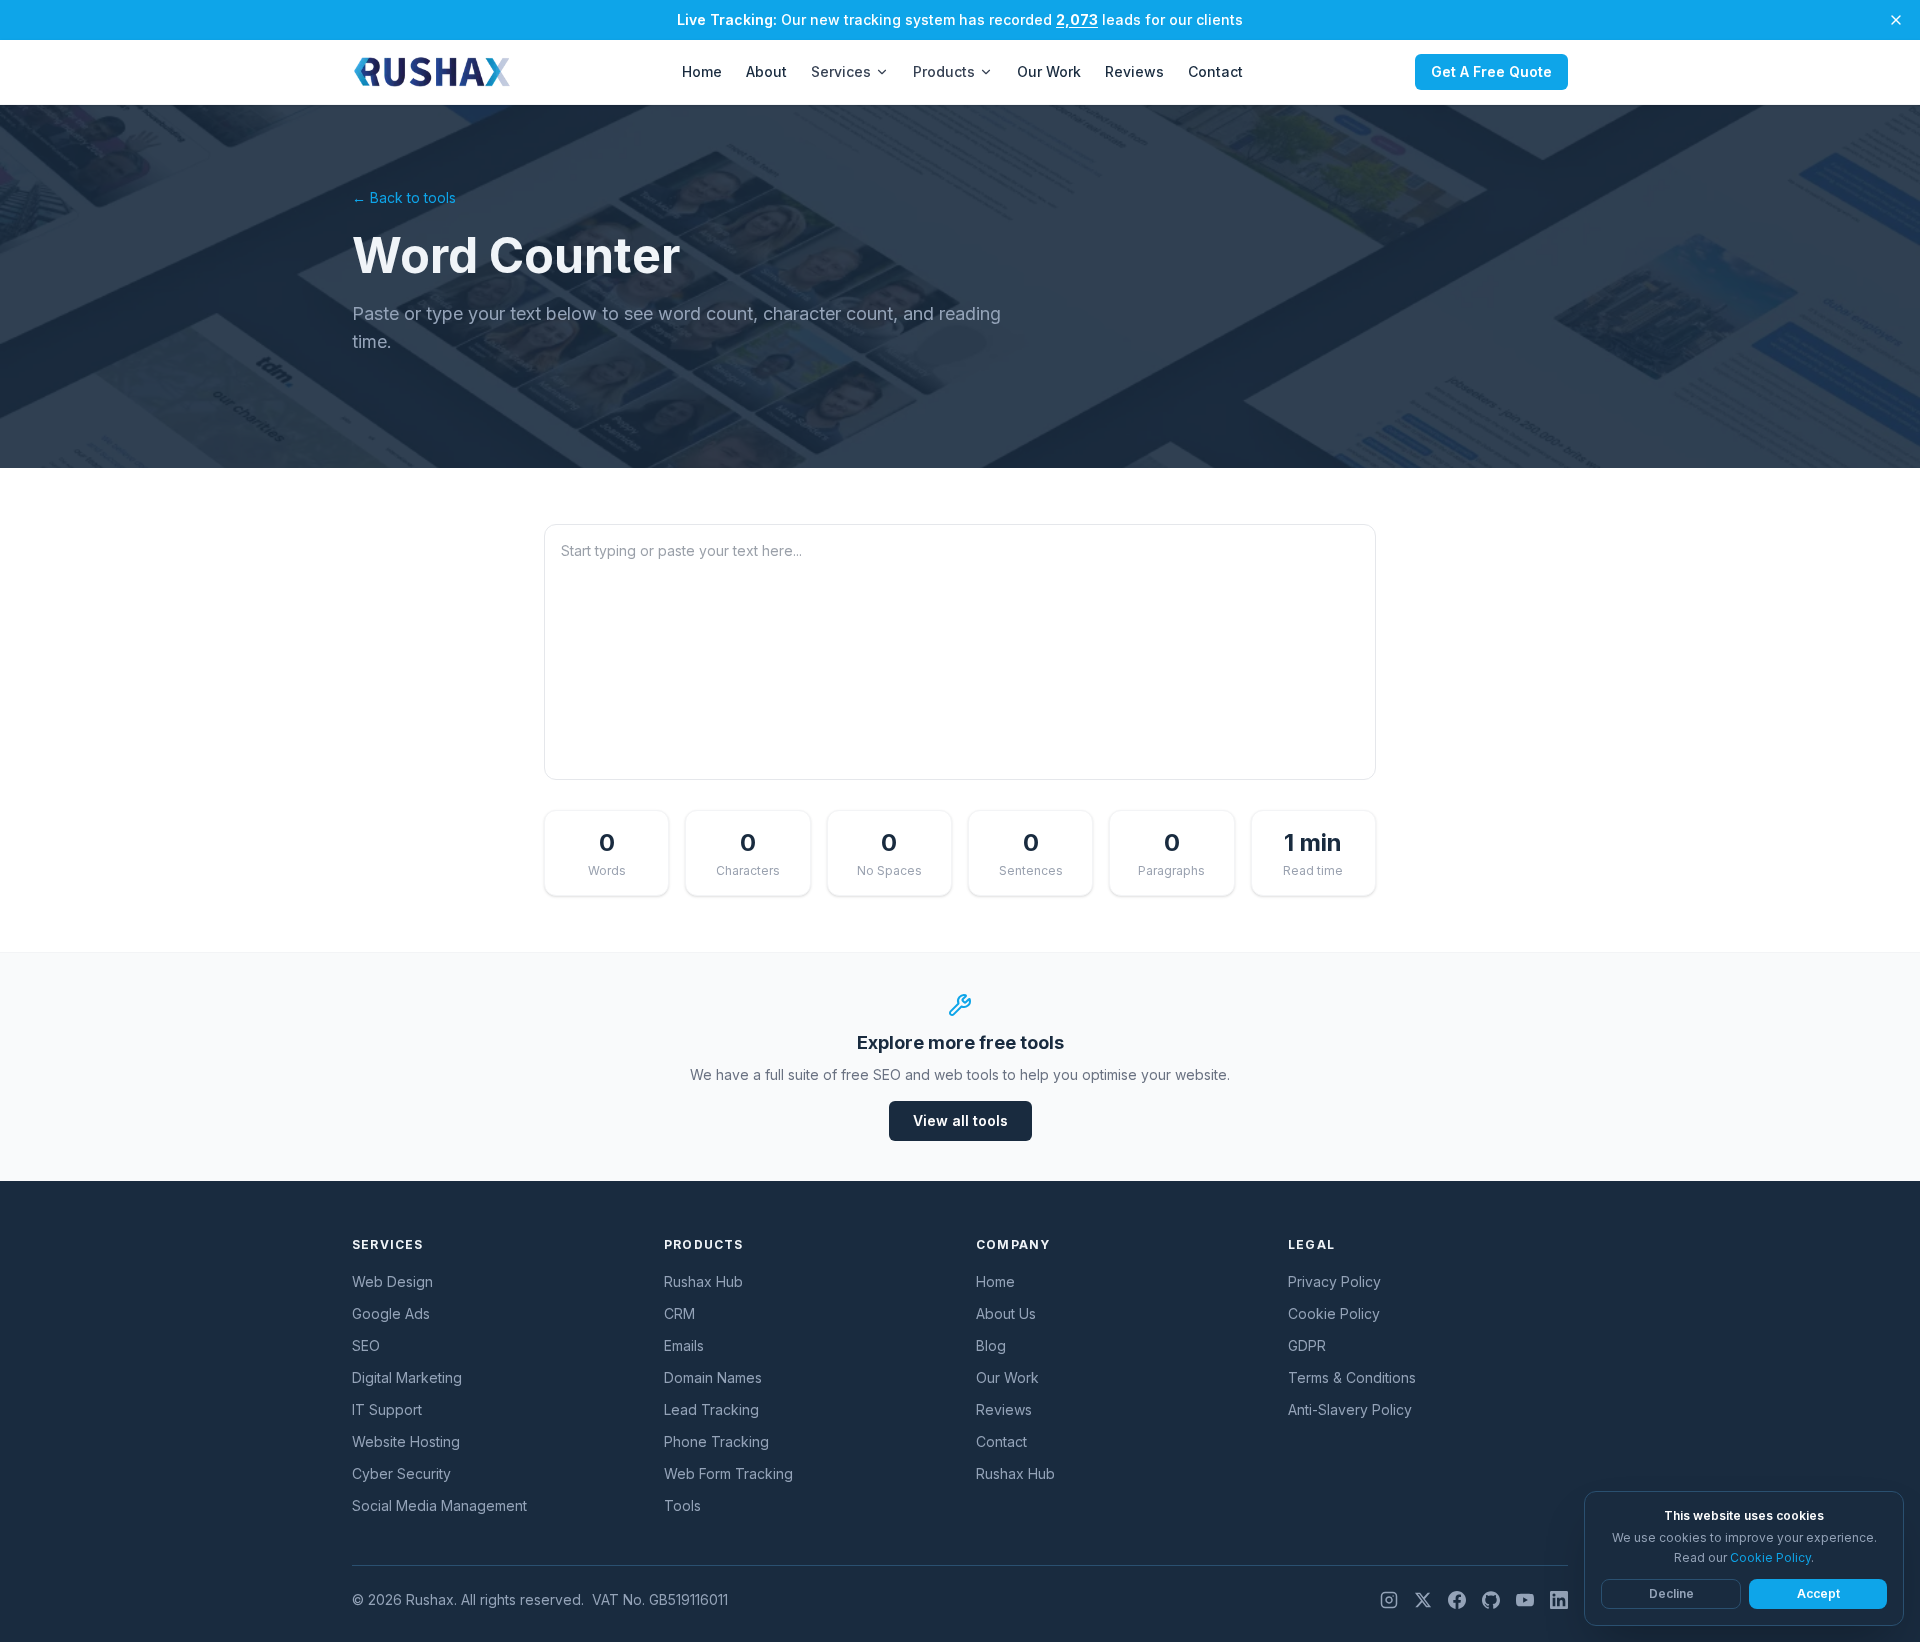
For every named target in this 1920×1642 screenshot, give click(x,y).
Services (841, 71)
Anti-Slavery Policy (1350, 1409)
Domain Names (713, 1377)
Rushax (430, 1599)
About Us (1006, 1313)
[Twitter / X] (1423, 1600)
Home (702, 71)
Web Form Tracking (728, 1473)
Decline (1671, 1593)
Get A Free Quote (1491, 71)
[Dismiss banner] (1896, 20)
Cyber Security (401, 1473)
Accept (1818, 1593)
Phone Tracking (716, 1441)
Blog (991, 1345)
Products (944, 71)
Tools (682, 1505)
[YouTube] (1525, 1600)
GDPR (1307, 1345)
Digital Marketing (407, 1377)
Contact (1215, 71)
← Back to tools (404, 197)
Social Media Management (439, 1505)
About (766, 71)
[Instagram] (1389, 1600)
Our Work (1049, 71)
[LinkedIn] (1559, 1600)
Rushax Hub (703, 1281)
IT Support (387, 1409)
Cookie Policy (1334, 1313)
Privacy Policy (1334, 1281)
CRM (679, 1313)
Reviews (1134, 71)
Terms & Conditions (1352, 1377)
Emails (684, 1345)
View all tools (960, 1120)
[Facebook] (1457, 1600)
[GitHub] (1491, 1600)
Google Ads (391, 1313)
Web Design (392, 1281)
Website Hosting (406, 1441)
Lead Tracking (711, 1409)
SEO (366, 1345)
